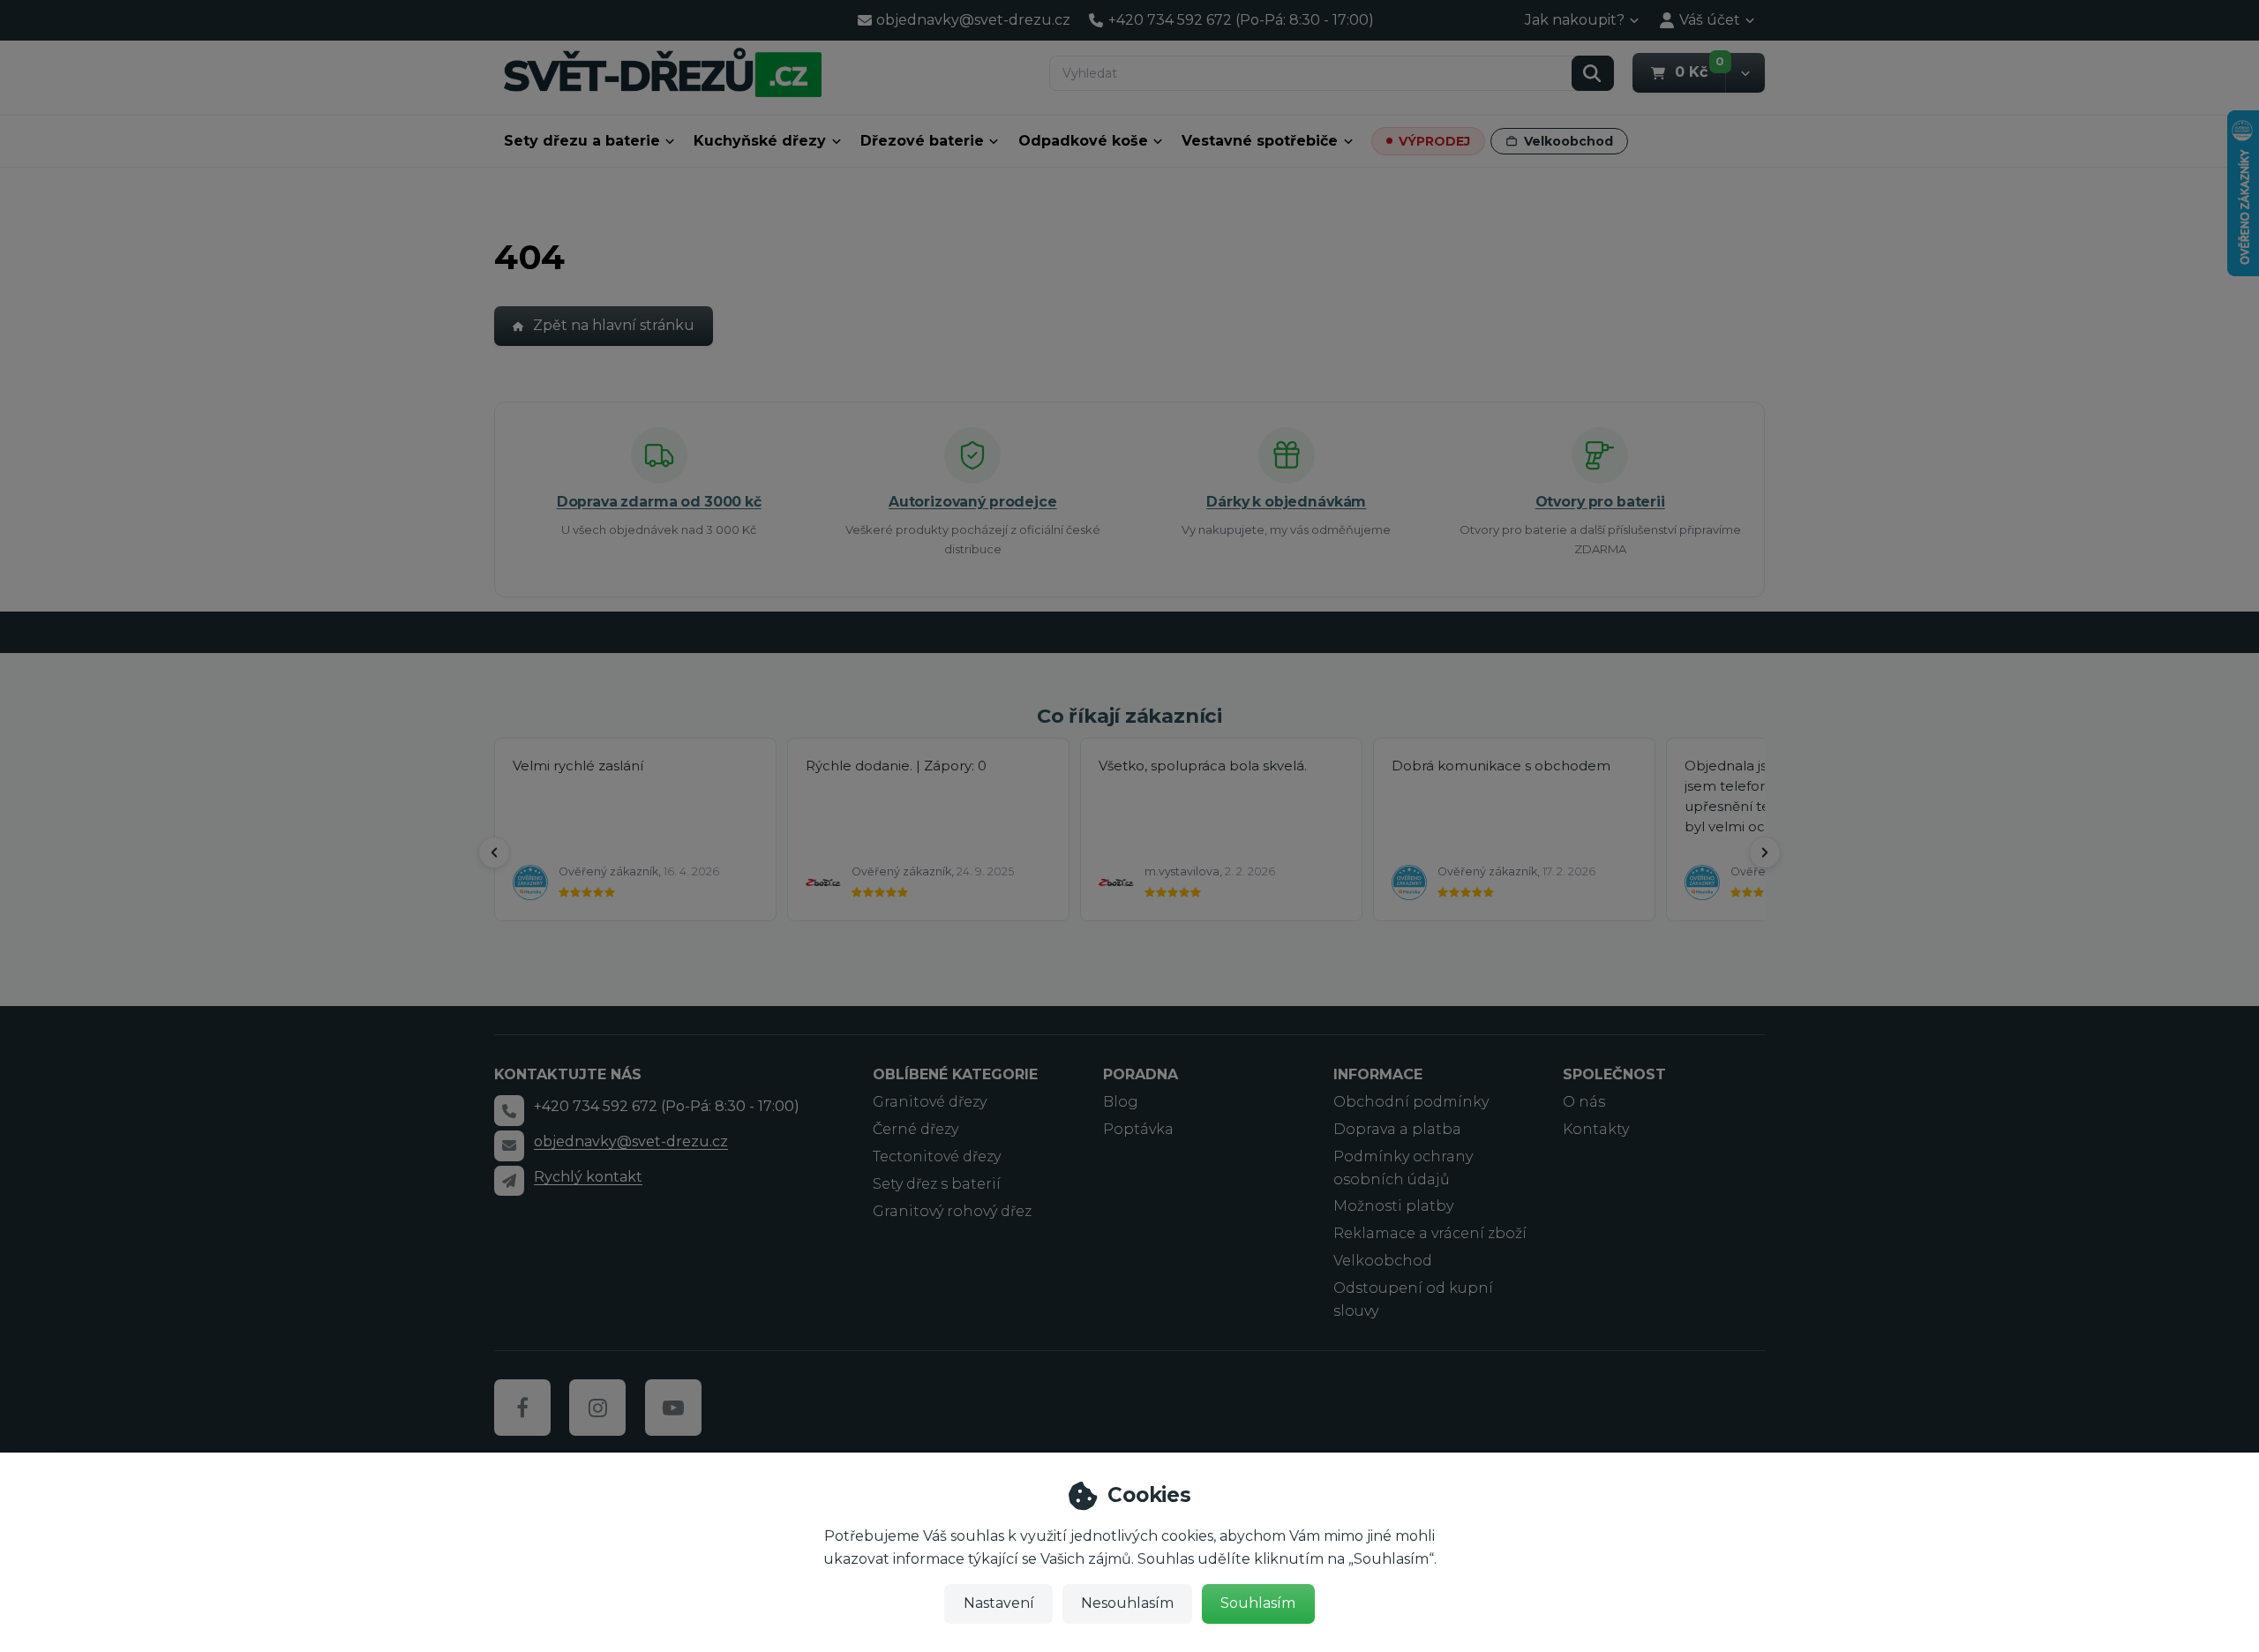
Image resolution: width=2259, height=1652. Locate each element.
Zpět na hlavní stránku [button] (614, 325)
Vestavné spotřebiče (1260, 141)
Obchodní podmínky (1411, 1102)
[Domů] (663, 72)
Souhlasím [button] (1258, 1603)
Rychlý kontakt (588, 1177)
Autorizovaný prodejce (973, 502)
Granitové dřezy (930, 1102)
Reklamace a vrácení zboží (1430, 1233)
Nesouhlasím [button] (1127, 1603)
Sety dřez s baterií (937, 1184)
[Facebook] (522, 1408)
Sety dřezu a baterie (582, 141)
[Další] (1765, 852)
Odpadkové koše (1083, 141)
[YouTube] (673, 1408)
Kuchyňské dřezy (760, 141)
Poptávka (1138, 1129)
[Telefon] (509, 1110)
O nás (1584, 1102)
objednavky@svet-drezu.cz (631, 1141)
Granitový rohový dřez (952, 1211)
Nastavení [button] (999, 1603)
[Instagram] (597, 1408)
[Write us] (509, 1181)
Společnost (1614, 1074)
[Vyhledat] (1593, 73)
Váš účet (1710, 20)
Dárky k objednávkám (1286, 502)
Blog (1121, 1102)
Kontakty (1596, 1129)
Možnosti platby (1393, 1206)
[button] (1745, 73)
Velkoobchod (1569, 141)
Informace (1378, 1074)
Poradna (1141, 1074)
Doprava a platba (1397, 1129)
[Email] (509, 1145)
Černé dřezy (916, 1129)
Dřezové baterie (922, 141)
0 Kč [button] (1700, 71)
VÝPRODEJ (1434, 141)
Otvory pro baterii (1600, 502)
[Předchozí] (494, 852)
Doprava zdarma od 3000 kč (659, 502)
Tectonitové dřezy (937, 1156)
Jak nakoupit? (1575, 20)
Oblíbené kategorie (955, 1074)
